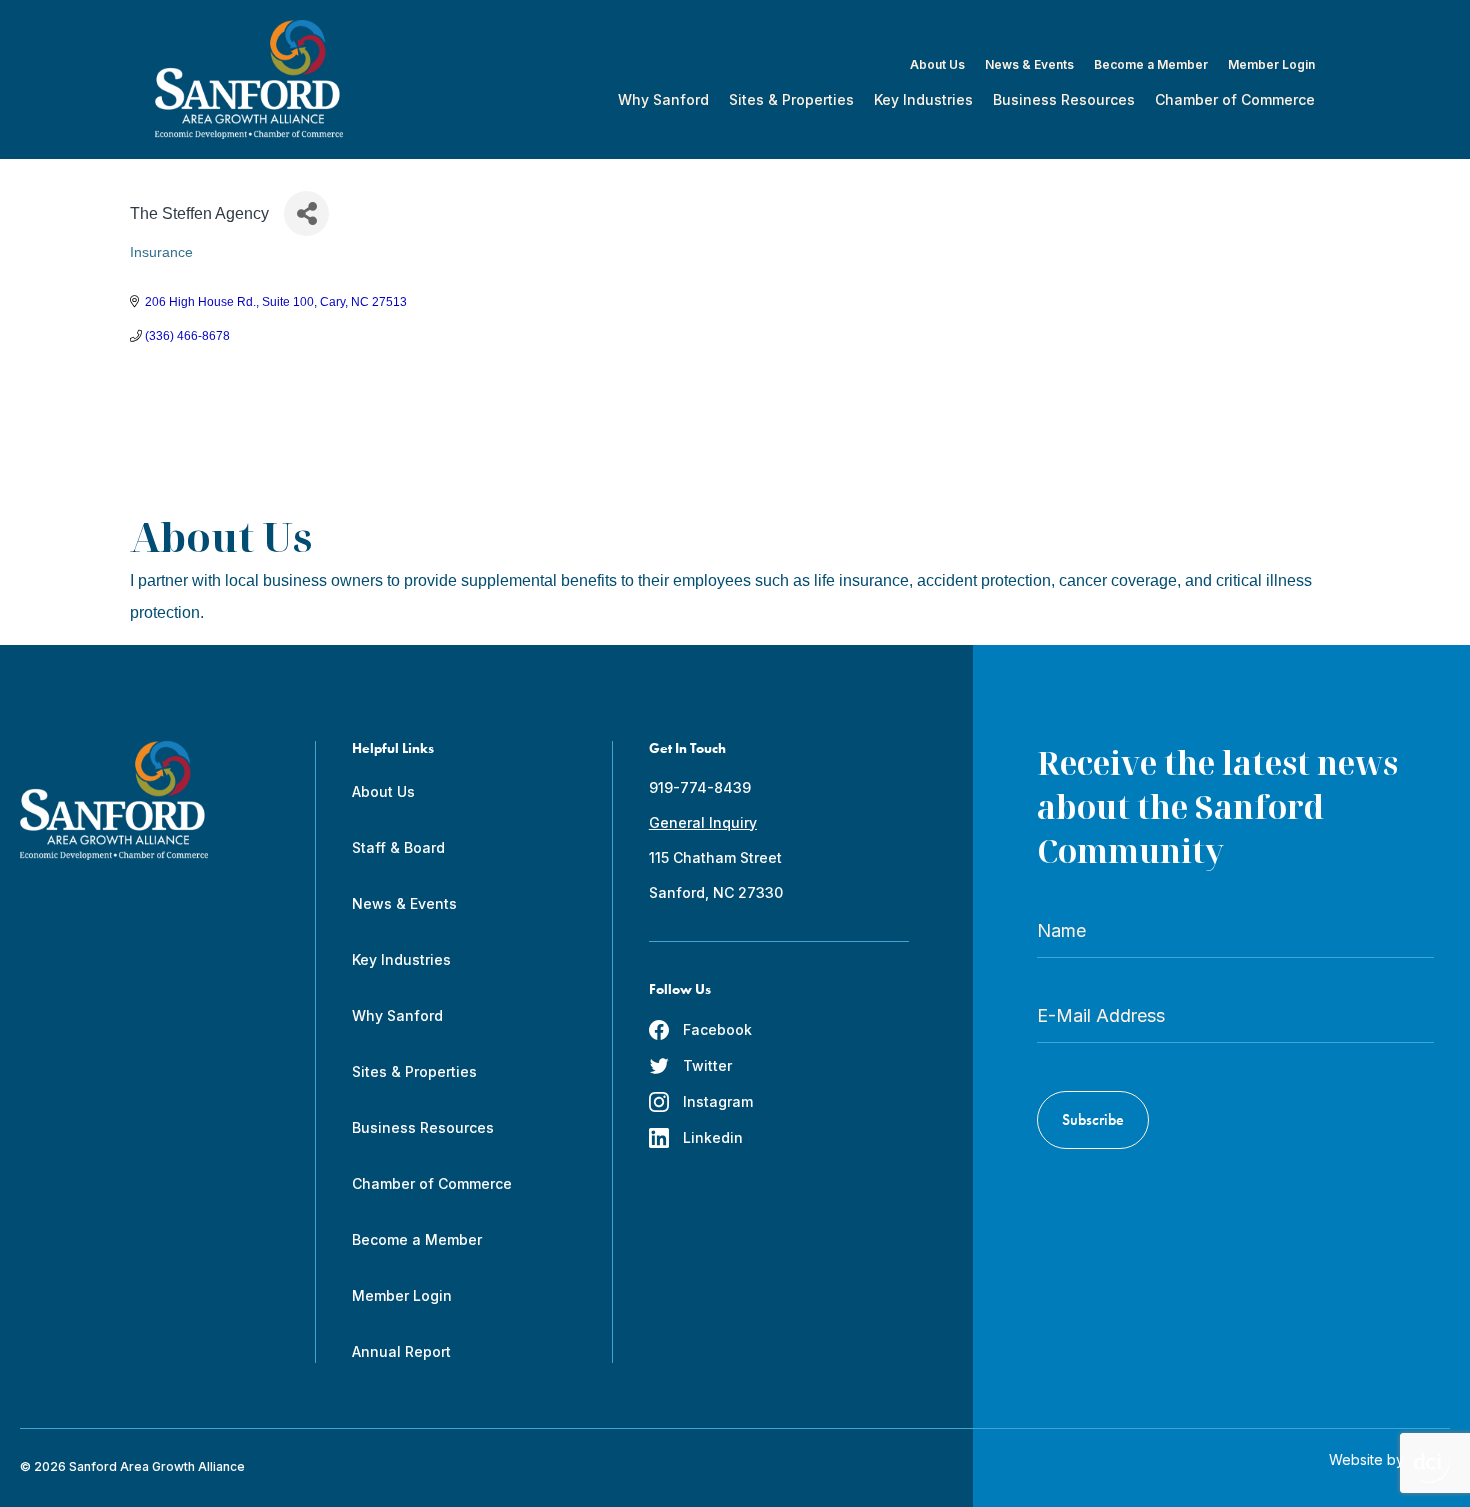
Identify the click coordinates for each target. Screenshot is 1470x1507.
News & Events (1029, 65)
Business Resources (1064, 99)
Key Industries (923, 99)
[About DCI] (1432, 1468)
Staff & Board (398, 847)
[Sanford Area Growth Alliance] (249, 79)
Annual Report (401, 1351)
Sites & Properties (791, 99)
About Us (937, 65)
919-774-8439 (700, 787)
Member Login (1271, 65)
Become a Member (1151, 65)
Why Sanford (663, 99)
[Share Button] (306, 213)
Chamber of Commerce (1235, 99)
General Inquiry (703, 822)
